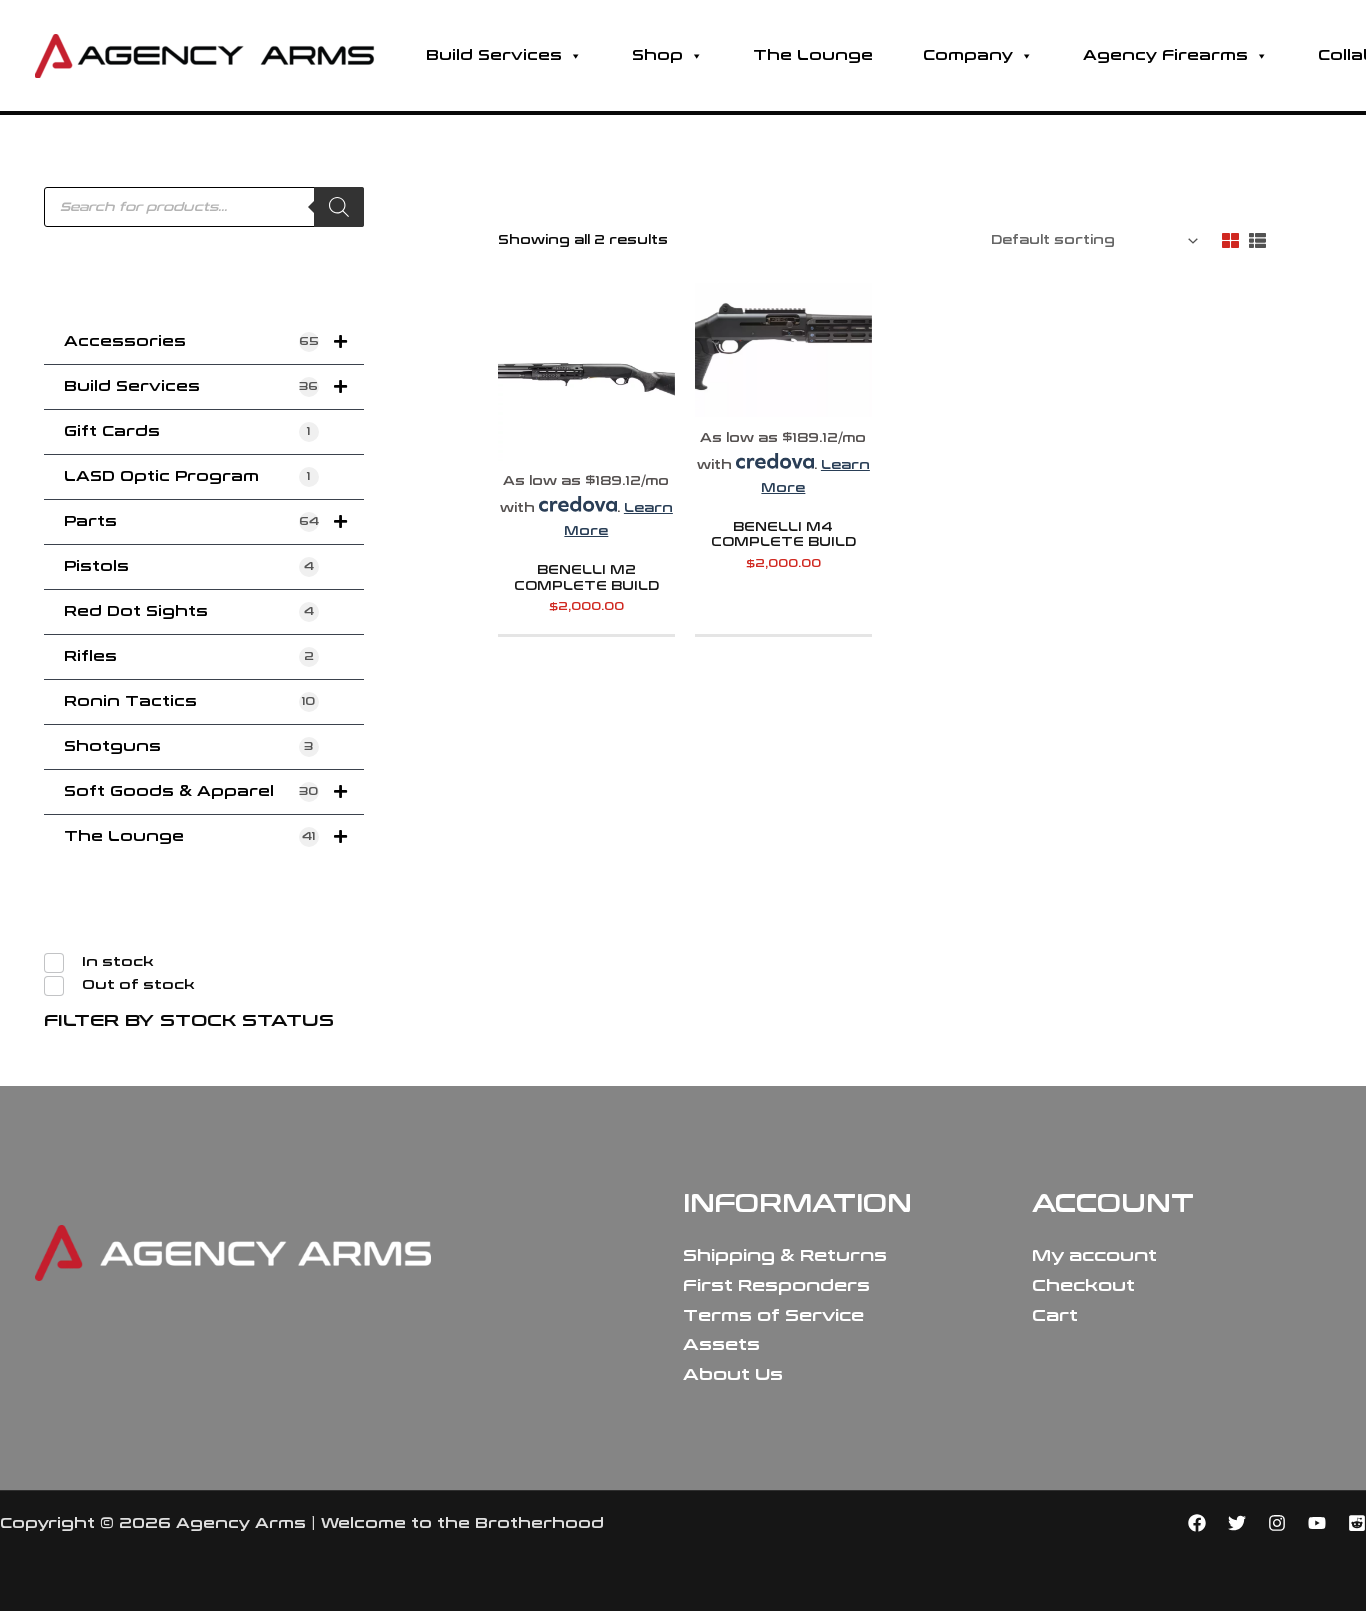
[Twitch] (1357, 1523)
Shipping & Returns (785, 1255)
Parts (191, 521)
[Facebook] (1197, 1523)
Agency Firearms (1165, 55)
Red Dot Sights (189, 611)
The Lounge (813, 55)
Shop (657, 55)
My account (1094, 1255)
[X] (1237, 1523)
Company (968, 55)
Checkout (1083, 1285)
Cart (1055, 1315)
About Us (733, 1374)
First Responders (776, 1285)
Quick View (586, 448)
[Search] (339, 207)
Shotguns (188, 746)
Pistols (189, 566)
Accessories (191, 341)
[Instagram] (1277, 1523)
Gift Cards (187, 431)
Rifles (189, 656)
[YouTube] (1317, 1523)
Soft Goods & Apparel (191, 791)
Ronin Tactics (189, 701)
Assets (721, 1344)
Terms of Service (773, 1315)
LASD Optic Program (187, 476)
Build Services (494, 55)
